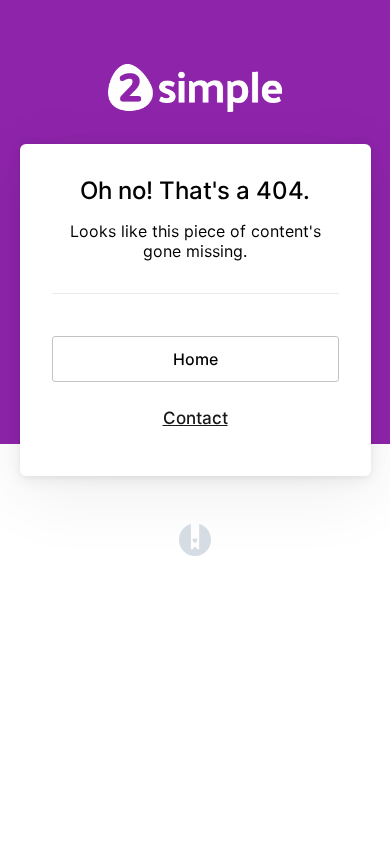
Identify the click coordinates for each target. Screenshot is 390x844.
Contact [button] (195, 418)
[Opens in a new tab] (195, 550)
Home (195, 359)
